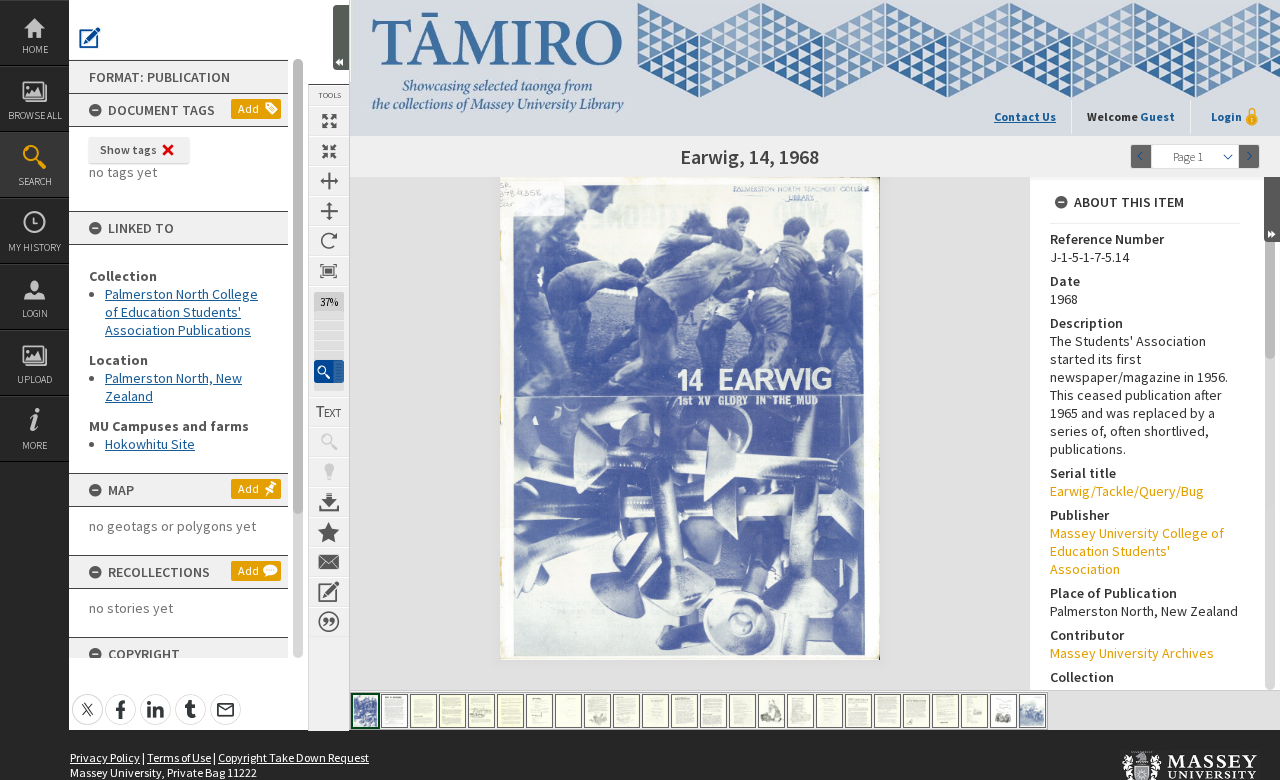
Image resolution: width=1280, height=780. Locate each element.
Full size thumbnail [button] (329, 121)
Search (35, 181)
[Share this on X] (87, 698)
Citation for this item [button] (329, 622)
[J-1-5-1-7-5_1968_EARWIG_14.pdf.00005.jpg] (481, 711)
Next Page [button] (1249, 156)
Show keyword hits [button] (329, 442)
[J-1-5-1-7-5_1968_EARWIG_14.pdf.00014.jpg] (742, 711)
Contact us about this (329, 562)
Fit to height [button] (329, 211)
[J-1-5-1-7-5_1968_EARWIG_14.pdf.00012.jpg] (684, 711)
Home (35, 49)
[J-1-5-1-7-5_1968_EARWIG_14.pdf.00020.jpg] (916, 711)
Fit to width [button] (329, 181)
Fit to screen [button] (329, 151)
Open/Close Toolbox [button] (341, 37)
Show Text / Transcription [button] (329, 412)
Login (35, 313)
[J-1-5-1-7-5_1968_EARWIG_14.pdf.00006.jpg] (510, 711)
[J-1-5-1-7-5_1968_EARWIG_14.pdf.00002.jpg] (394, 711)
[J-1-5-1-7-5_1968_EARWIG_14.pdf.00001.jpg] (365, 711)
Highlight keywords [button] (329, 472)
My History (34, 247)
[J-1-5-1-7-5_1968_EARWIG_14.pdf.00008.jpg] (568, 711)
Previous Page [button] (1141, 156)
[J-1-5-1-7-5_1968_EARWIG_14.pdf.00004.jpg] (452, 711)
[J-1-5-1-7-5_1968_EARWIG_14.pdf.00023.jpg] (1003, 711)
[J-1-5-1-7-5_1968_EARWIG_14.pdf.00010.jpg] (626, 711)
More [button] (34, 445)
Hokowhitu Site (150, 444)
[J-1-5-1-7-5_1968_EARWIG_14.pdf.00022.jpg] (974, 711)
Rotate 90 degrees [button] (329, 241)
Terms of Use (179, 757)
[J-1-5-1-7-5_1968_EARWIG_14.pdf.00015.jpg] (771, 711)
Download (329, 502)
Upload (34, 379)
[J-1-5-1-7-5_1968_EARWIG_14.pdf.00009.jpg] (597, 711)
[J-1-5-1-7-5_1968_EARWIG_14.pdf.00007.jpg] (539, 711)
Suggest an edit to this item (90, 38)
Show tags (128, 149)
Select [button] (1228, 156)
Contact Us (1025, 116)
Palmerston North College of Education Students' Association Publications (181, 312)
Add (248, 108)
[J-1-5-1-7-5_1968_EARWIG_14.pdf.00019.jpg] (887, 711)
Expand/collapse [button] (1272, 209)
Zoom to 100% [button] (329, 271)
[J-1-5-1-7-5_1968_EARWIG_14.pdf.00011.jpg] (655, 711)
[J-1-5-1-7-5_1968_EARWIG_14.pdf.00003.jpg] (423, 711)
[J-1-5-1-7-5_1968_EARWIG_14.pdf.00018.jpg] (858, 711)
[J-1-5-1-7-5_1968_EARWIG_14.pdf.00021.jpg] (945, 711)
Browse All (35, 115)
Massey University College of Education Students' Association (1137, 551)
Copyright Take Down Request (293, 757)
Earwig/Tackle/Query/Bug (1127, 491)
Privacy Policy (105, 757)
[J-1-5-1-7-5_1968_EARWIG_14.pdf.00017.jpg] (829, 711)
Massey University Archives (1132, 653)
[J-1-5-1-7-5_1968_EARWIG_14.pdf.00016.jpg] (800, 711)
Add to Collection (329, 532)
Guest (1157, 116)
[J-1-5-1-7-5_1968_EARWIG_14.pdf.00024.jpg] (1032, 711)
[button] (329, 371)
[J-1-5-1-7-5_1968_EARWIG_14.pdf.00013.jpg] (713, 711)
